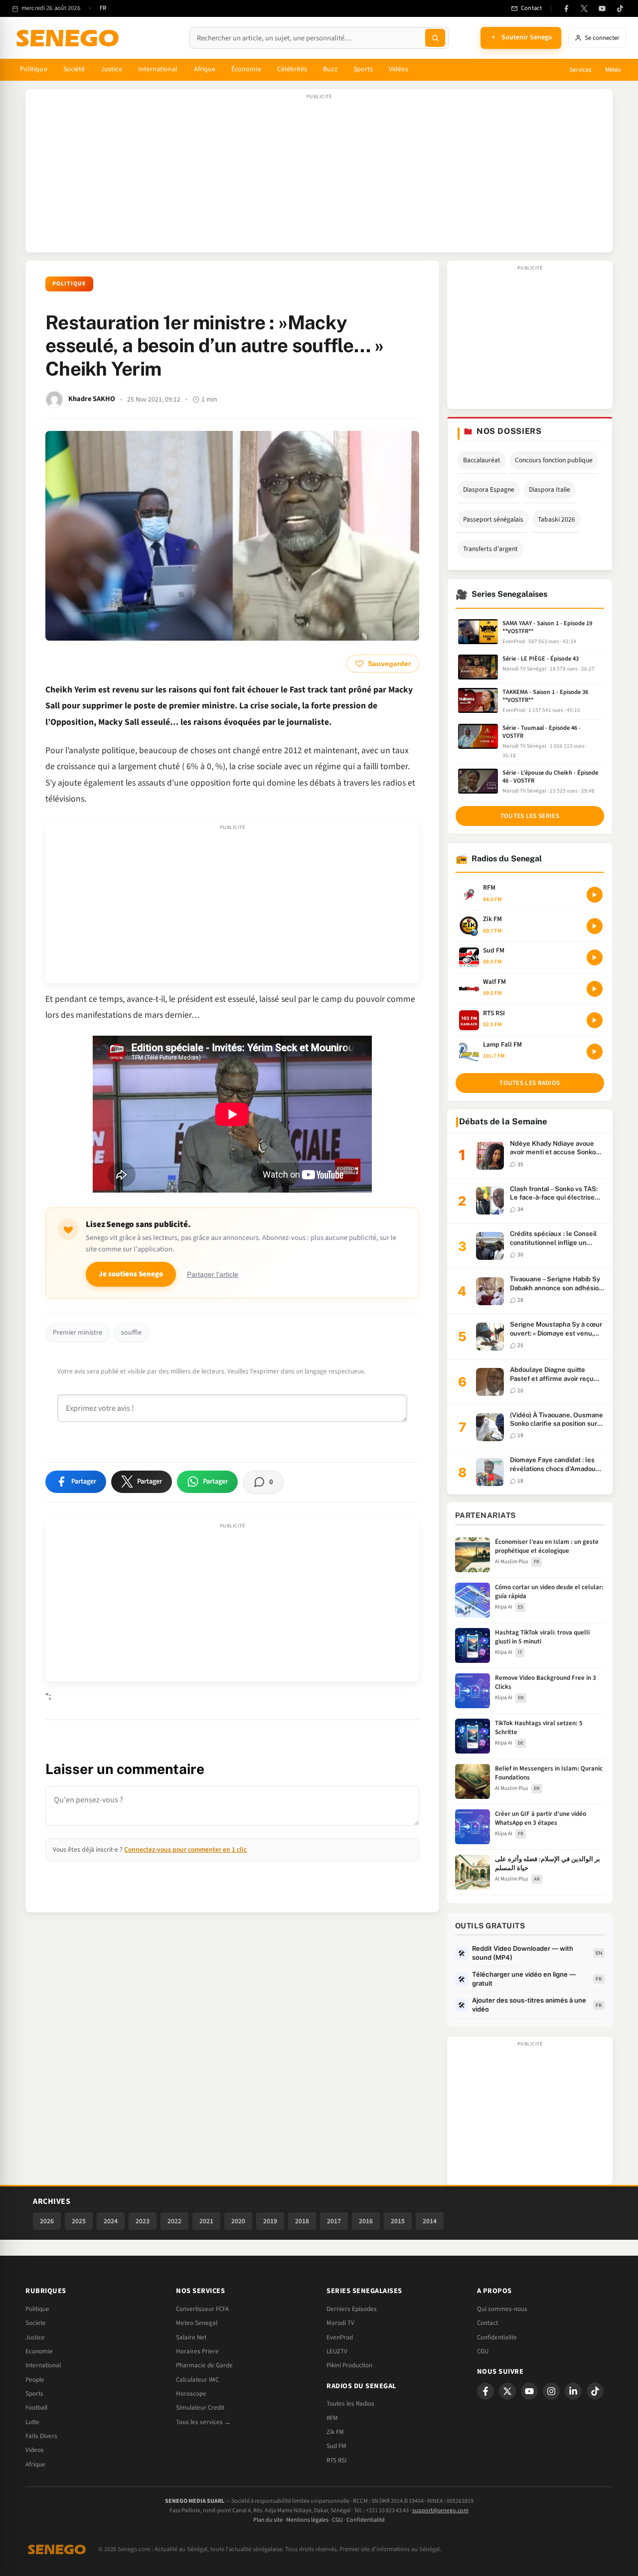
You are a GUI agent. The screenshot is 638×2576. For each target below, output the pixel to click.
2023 (143, 2221)
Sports (363, 69)
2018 (302, 2221)
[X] (507, 2391)
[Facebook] (566, 8)
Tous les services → (203, 2422)
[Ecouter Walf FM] (595, 989)
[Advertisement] (319, 176)
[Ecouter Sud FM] (595, 957)
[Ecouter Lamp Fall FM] (595, 1052)
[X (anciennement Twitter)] (584, 8)
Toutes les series (530, 816)
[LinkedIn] (573, 2391)
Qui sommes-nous (502, 2309)
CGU (483, 2351)
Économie (246, 69)
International (158, 69)
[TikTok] (620, 8)
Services (580, 70)
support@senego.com (440, 2510)
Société (74, 69)
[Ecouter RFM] (595, 895)
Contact (487, 2323)
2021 (206, 2221)
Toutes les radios (530, 1083)
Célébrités (292, 69)
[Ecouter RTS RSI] (595, 1020)
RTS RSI (336, 2460)
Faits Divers (41, 2436)
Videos (35, 2450)
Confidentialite (497, 2337)
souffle (131, 1333)
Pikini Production (349, 2365)
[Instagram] (551, 2391)
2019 (270, 2221)
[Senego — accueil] (69, 38)
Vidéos (399, 69)
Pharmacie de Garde (204, 2365)
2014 (430, 2221)
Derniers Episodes (352, 2309)
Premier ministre (78, 1333)
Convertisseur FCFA (202, 2309)
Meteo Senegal (197, 2323)
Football (36, 2408)
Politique (34, 69)
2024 (111, 2221)
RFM (332, 2418)
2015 (398, 2221)
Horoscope (191, 2394)
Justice (111, 69)
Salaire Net (191, 2337)
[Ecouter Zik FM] (595, 926)
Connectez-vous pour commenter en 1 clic (185, 1849)
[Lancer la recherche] (435, 38)
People (35, 2380)
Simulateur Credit (200, 2408)
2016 (366, 2221)
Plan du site (268, 2520)
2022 (174, 2221)
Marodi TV (340, 2323)
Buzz (330, 69)
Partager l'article (213, 1275)
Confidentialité (366, 2520)
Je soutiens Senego (131, 1274)
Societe (36, 2323)
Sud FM (336, 2446)
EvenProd (340, 2337)
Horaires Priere (197, 2351)
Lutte (32, 2422)
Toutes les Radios (350, 2404)
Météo (613, 70)
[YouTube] (602, 8)
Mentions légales (307, 2520)
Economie (39, 2351)
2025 (79, 2221)
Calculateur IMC (197, 2380)
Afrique (205, 69)
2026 (47, 2221)
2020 (238, 2221)
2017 (334, 2221)
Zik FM (335, 2432)
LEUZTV (337, 2351)
